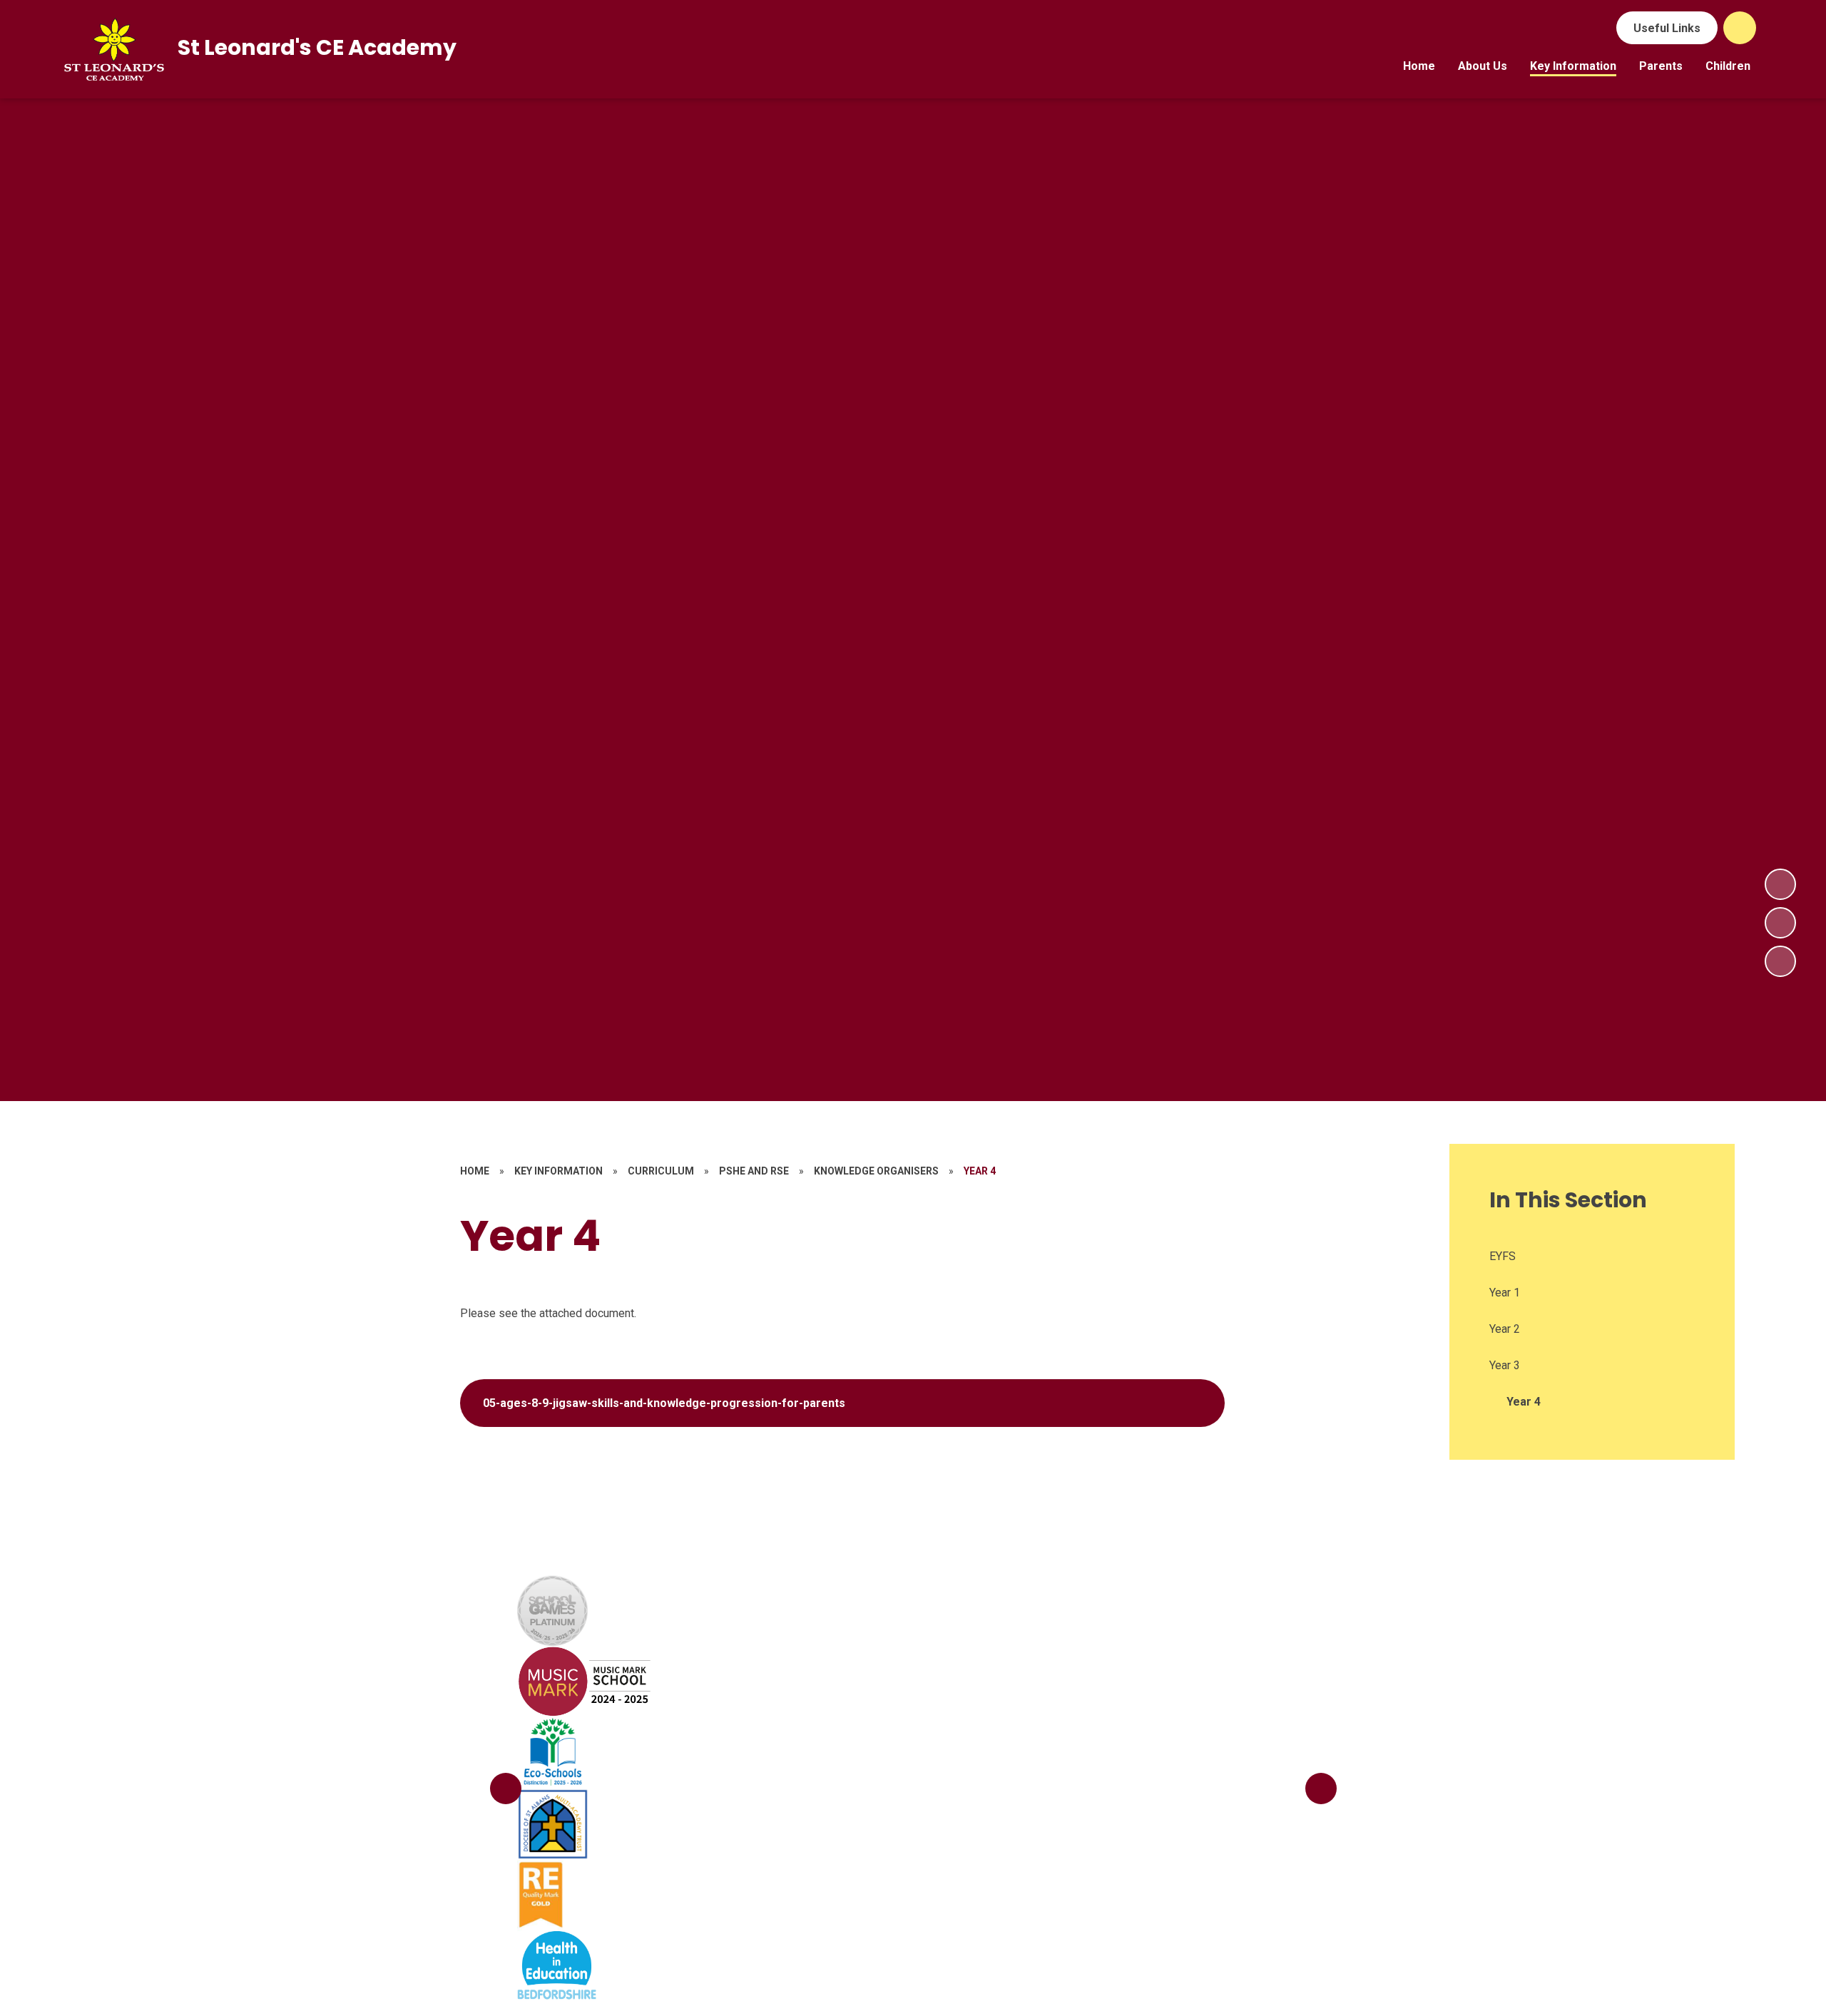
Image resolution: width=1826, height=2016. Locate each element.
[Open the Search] (1740, 28)
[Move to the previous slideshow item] (1780, 923)
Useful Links (1667, 28)
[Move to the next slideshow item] (1780, 884)
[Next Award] (1321, 1789)
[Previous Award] (506, 1789)
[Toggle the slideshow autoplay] (1780, 961)
